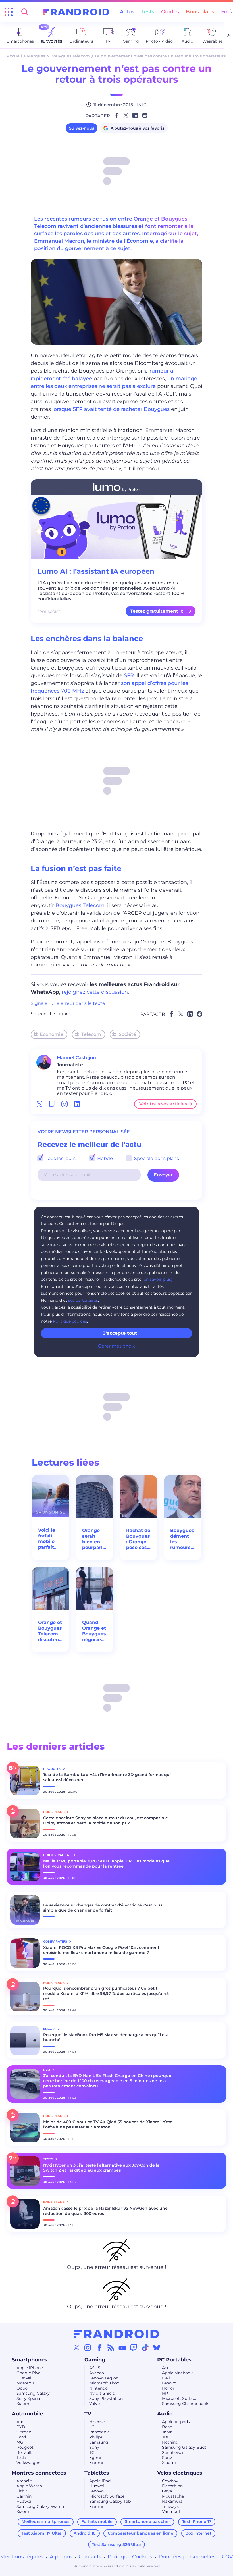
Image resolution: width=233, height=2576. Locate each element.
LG (92, 2427)
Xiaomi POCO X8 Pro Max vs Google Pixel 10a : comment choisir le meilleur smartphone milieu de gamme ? (101, 1950)
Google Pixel (29, 2373)
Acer (167, 2368)
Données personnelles (187, 2557)
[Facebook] (99, 2348)
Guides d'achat (58, 1855)
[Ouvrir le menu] (9, 12)
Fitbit (22, 2491)
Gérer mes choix (116, 1346)
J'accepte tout (120, 1333)
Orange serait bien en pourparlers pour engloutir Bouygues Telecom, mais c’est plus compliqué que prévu (94, 1539)
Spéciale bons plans (156, 1158)
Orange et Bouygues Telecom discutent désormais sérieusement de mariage (50, 1631)
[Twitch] (134, 2348)
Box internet (198, 2533)
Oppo (22, 2388)
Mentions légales (22, 2557)
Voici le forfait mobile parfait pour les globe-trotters (48, 1539)
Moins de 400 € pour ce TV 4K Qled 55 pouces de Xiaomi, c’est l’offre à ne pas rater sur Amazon (108, 2124)
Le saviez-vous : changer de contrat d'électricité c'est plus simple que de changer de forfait (103, 1908)
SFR (129, 675)
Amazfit (24, 2481)
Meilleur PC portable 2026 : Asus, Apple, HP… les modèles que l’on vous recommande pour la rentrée (106, 1864)
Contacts (90, 2557)
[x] (39, 1104)
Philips (96, 2437)
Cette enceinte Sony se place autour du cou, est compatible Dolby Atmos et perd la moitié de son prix (106, 1820)
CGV (227, 2557)
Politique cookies (70, 1321)
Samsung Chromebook (185, 2404)
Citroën (24, 2432)
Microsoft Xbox (104, 2383)
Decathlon (172, 2486)
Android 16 (85, 2533)
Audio (165, 2414)
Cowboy (170, 2481)
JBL (166, 2437)
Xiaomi (23, 2404)
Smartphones (30, 2360)
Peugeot (25, 2447)
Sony (94, 2447)
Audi (21, 2422)
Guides (170, 12)
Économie (52, 1034)
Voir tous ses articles (163, 1104)
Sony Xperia (28, 2398)
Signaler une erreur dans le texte (68, 1003)
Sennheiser (173, 2452)
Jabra (167, 2432)
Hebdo (104, 1158)
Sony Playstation (106, 2398)
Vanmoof (171, 2511)
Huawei (24, 2378)
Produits (52, 1769)
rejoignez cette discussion (95, 992)
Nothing (170, 2442)
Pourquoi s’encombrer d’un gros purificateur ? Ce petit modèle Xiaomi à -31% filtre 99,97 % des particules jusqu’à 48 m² (106, 1993)
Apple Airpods (176, 2422)
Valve (94, 2404)
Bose (167, 2427)
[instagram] (65, 1104)
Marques (36, 56)
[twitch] (52, 1104)
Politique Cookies (130, 2557)
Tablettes (97, 2473)
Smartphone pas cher (147, 2521)
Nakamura (172, 2501)
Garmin (24, 2496)
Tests (148, 12)
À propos (61, 2557)
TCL (93, 2452)
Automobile (27, 2414)
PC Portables (174, 2360)
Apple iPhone (30, 2368)
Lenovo (169, 2383)
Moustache (173, 2496)
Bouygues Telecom (70, 56)
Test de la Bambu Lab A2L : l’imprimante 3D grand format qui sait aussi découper (107, 1777)
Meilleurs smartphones (45, 2521)
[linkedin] (77, 1104)
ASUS (95, 2368)
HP (165, 2393)
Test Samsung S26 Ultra (116, 2544)
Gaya (167, 2491)
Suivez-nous (82, 128)
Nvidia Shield (102, 2393)
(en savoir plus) (157, 1279)
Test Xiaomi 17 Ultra (42, 2533)
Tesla (21, 2458)
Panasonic (99, 2432)
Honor (168, 2388)
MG (20, 2442)
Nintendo (98, 2388)
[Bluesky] (157, 2348)
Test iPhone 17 (197, 2521)
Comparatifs (56, 1941)
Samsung (99, 2442)
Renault (24, 2452)
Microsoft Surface (180, 2398)
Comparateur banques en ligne (141, 2533)
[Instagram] (88, 2348)
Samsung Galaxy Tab (110, 2501)
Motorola (26, 2383)
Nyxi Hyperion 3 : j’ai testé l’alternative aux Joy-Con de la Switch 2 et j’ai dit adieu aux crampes (101, 2168)
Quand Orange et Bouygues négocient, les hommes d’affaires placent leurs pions (94, 1631)
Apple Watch (29, 2486)
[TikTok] (145, 2348)
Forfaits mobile (97, 2521)
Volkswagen (28, 2463)
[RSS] (111, 2348)
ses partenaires (83, 1300)
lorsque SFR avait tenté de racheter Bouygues (111, 409)
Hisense (97, 2422)
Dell (166, 2378)
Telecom (91, 1034)
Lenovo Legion (104, 2378)
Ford (21, 2437)
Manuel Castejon (76, 1058)
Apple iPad (100, 2481)
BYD (21, 2427)
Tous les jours (60, 1158)
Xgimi (95, 2458)
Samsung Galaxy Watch (40, 2506)
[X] (76, 2348)
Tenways (170, 2506)
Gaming (95, 2360)
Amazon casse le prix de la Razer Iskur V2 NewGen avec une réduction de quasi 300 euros (105, 2211)
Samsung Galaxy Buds (184, 2447)
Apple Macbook (177, 2373)
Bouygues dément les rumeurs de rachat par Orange (182, 1539)
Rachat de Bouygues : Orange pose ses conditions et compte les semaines (139, 1539)
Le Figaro (60, 1014)
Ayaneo (97, 2373)
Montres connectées (39, 2473)
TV (88, 2414)
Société (127, 1034)
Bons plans (200, 12)
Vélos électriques (180, 2473)
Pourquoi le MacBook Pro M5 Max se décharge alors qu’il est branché (106, 2037)
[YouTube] (122, 2348)
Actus (127, 12)
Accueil (14, 56)
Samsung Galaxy (33, 2393)
